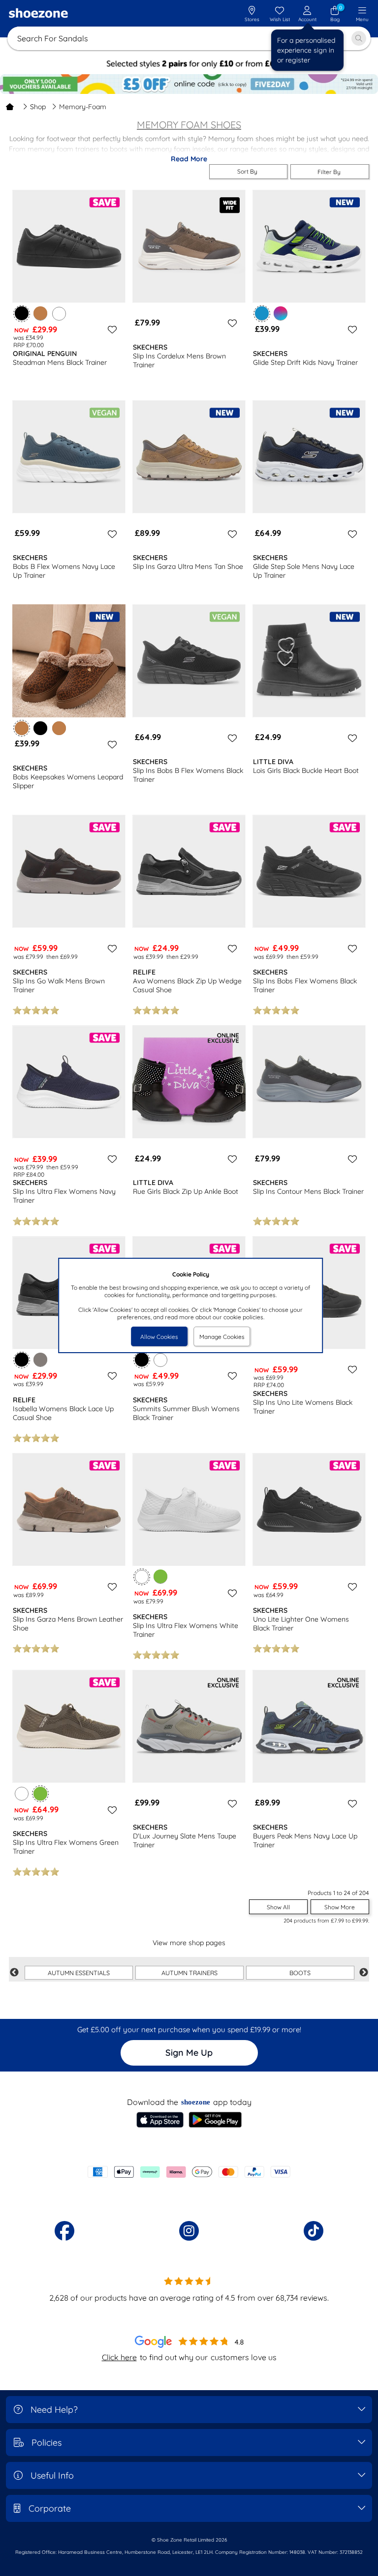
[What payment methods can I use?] (189, 2172)
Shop (38, 107)
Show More (340, 1907)
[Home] (10, 107)
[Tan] (40, 313)
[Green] (160, 1576)
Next (364, 1973)
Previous (14, 1973)
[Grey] (40, 1360)
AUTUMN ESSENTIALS (79, 1973)
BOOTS (300, 1973)
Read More (189, 159)
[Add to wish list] (111, 329)
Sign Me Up (189, 2053)
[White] (59, 313)
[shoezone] (38, 14)
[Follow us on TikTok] (314, 2231)
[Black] (40, 728)
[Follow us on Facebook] (64, 2231)
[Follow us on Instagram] (189, 2231)
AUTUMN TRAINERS (189, 1973)
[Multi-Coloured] (281, 313)
